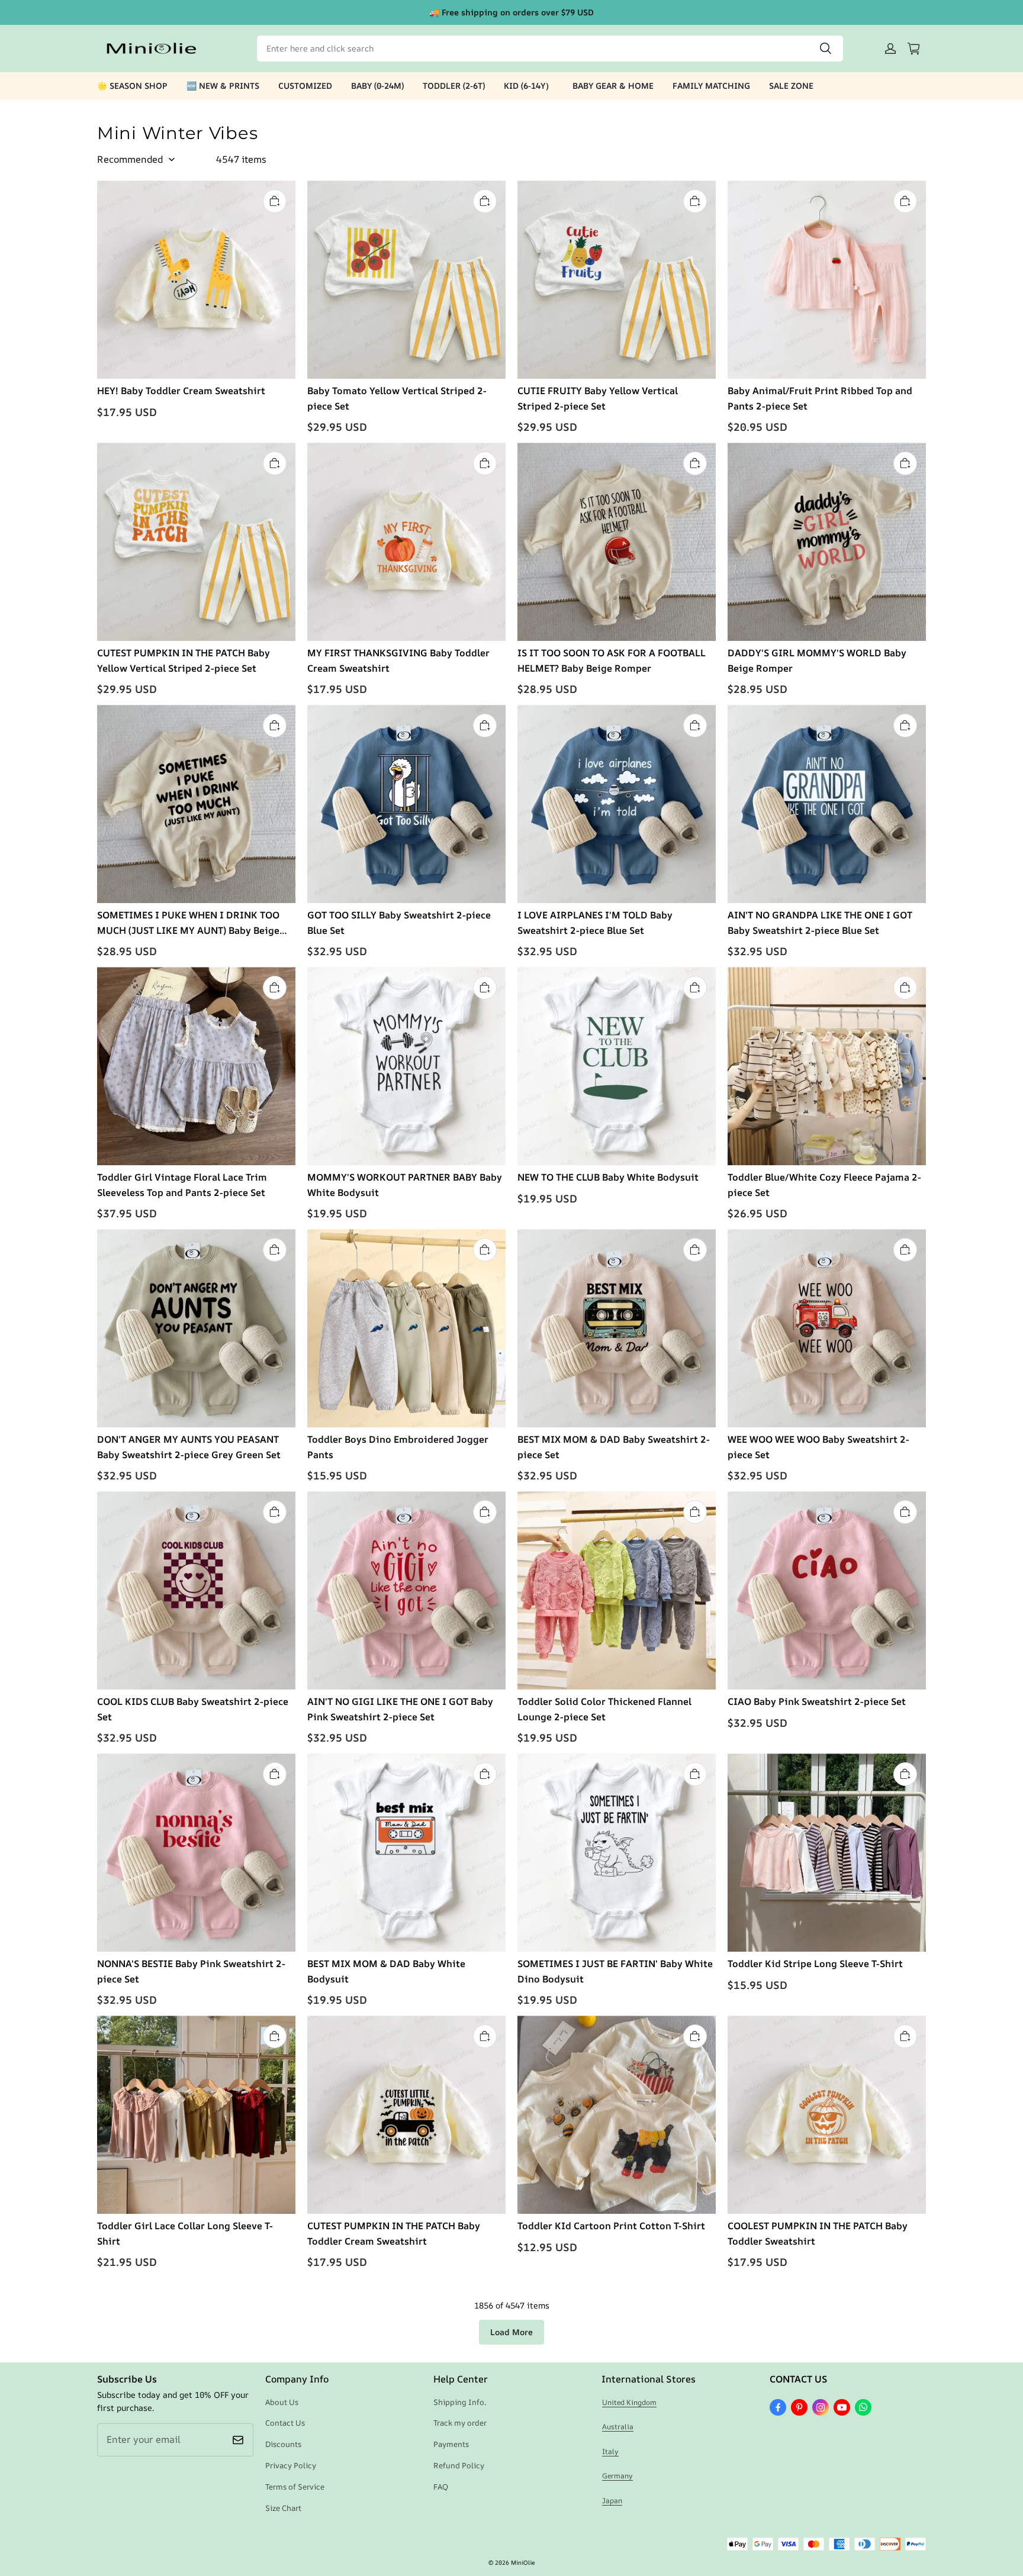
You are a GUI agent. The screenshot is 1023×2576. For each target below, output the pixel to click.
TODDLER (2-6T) (454, 86)
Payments (451, 2444)
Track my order (460, 2423)
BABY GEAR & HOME (613, 86)
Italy (610, 2451)
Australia (618, 2427)
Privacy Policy (291, 2465)
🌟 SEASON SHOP (132, 86)
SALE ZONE (791, 86)
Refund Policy (459, 2465)
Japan (612, 2501)
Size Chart (283, 2508)
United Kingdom (629, 2402)
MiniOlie (523, 2562)
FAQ (441, 2487)
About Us (282, 2402)
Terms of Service (295, 2487)
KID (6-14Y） (529, 86)
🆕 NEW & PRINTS (223, 86)
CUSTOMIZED (305, 86)
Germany (617, 2476)
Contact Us (285, 2423)
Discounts (283, 2444)
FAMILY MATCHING (711, 86)
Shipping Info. (460, 2402)
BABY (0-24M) (377, 86)
